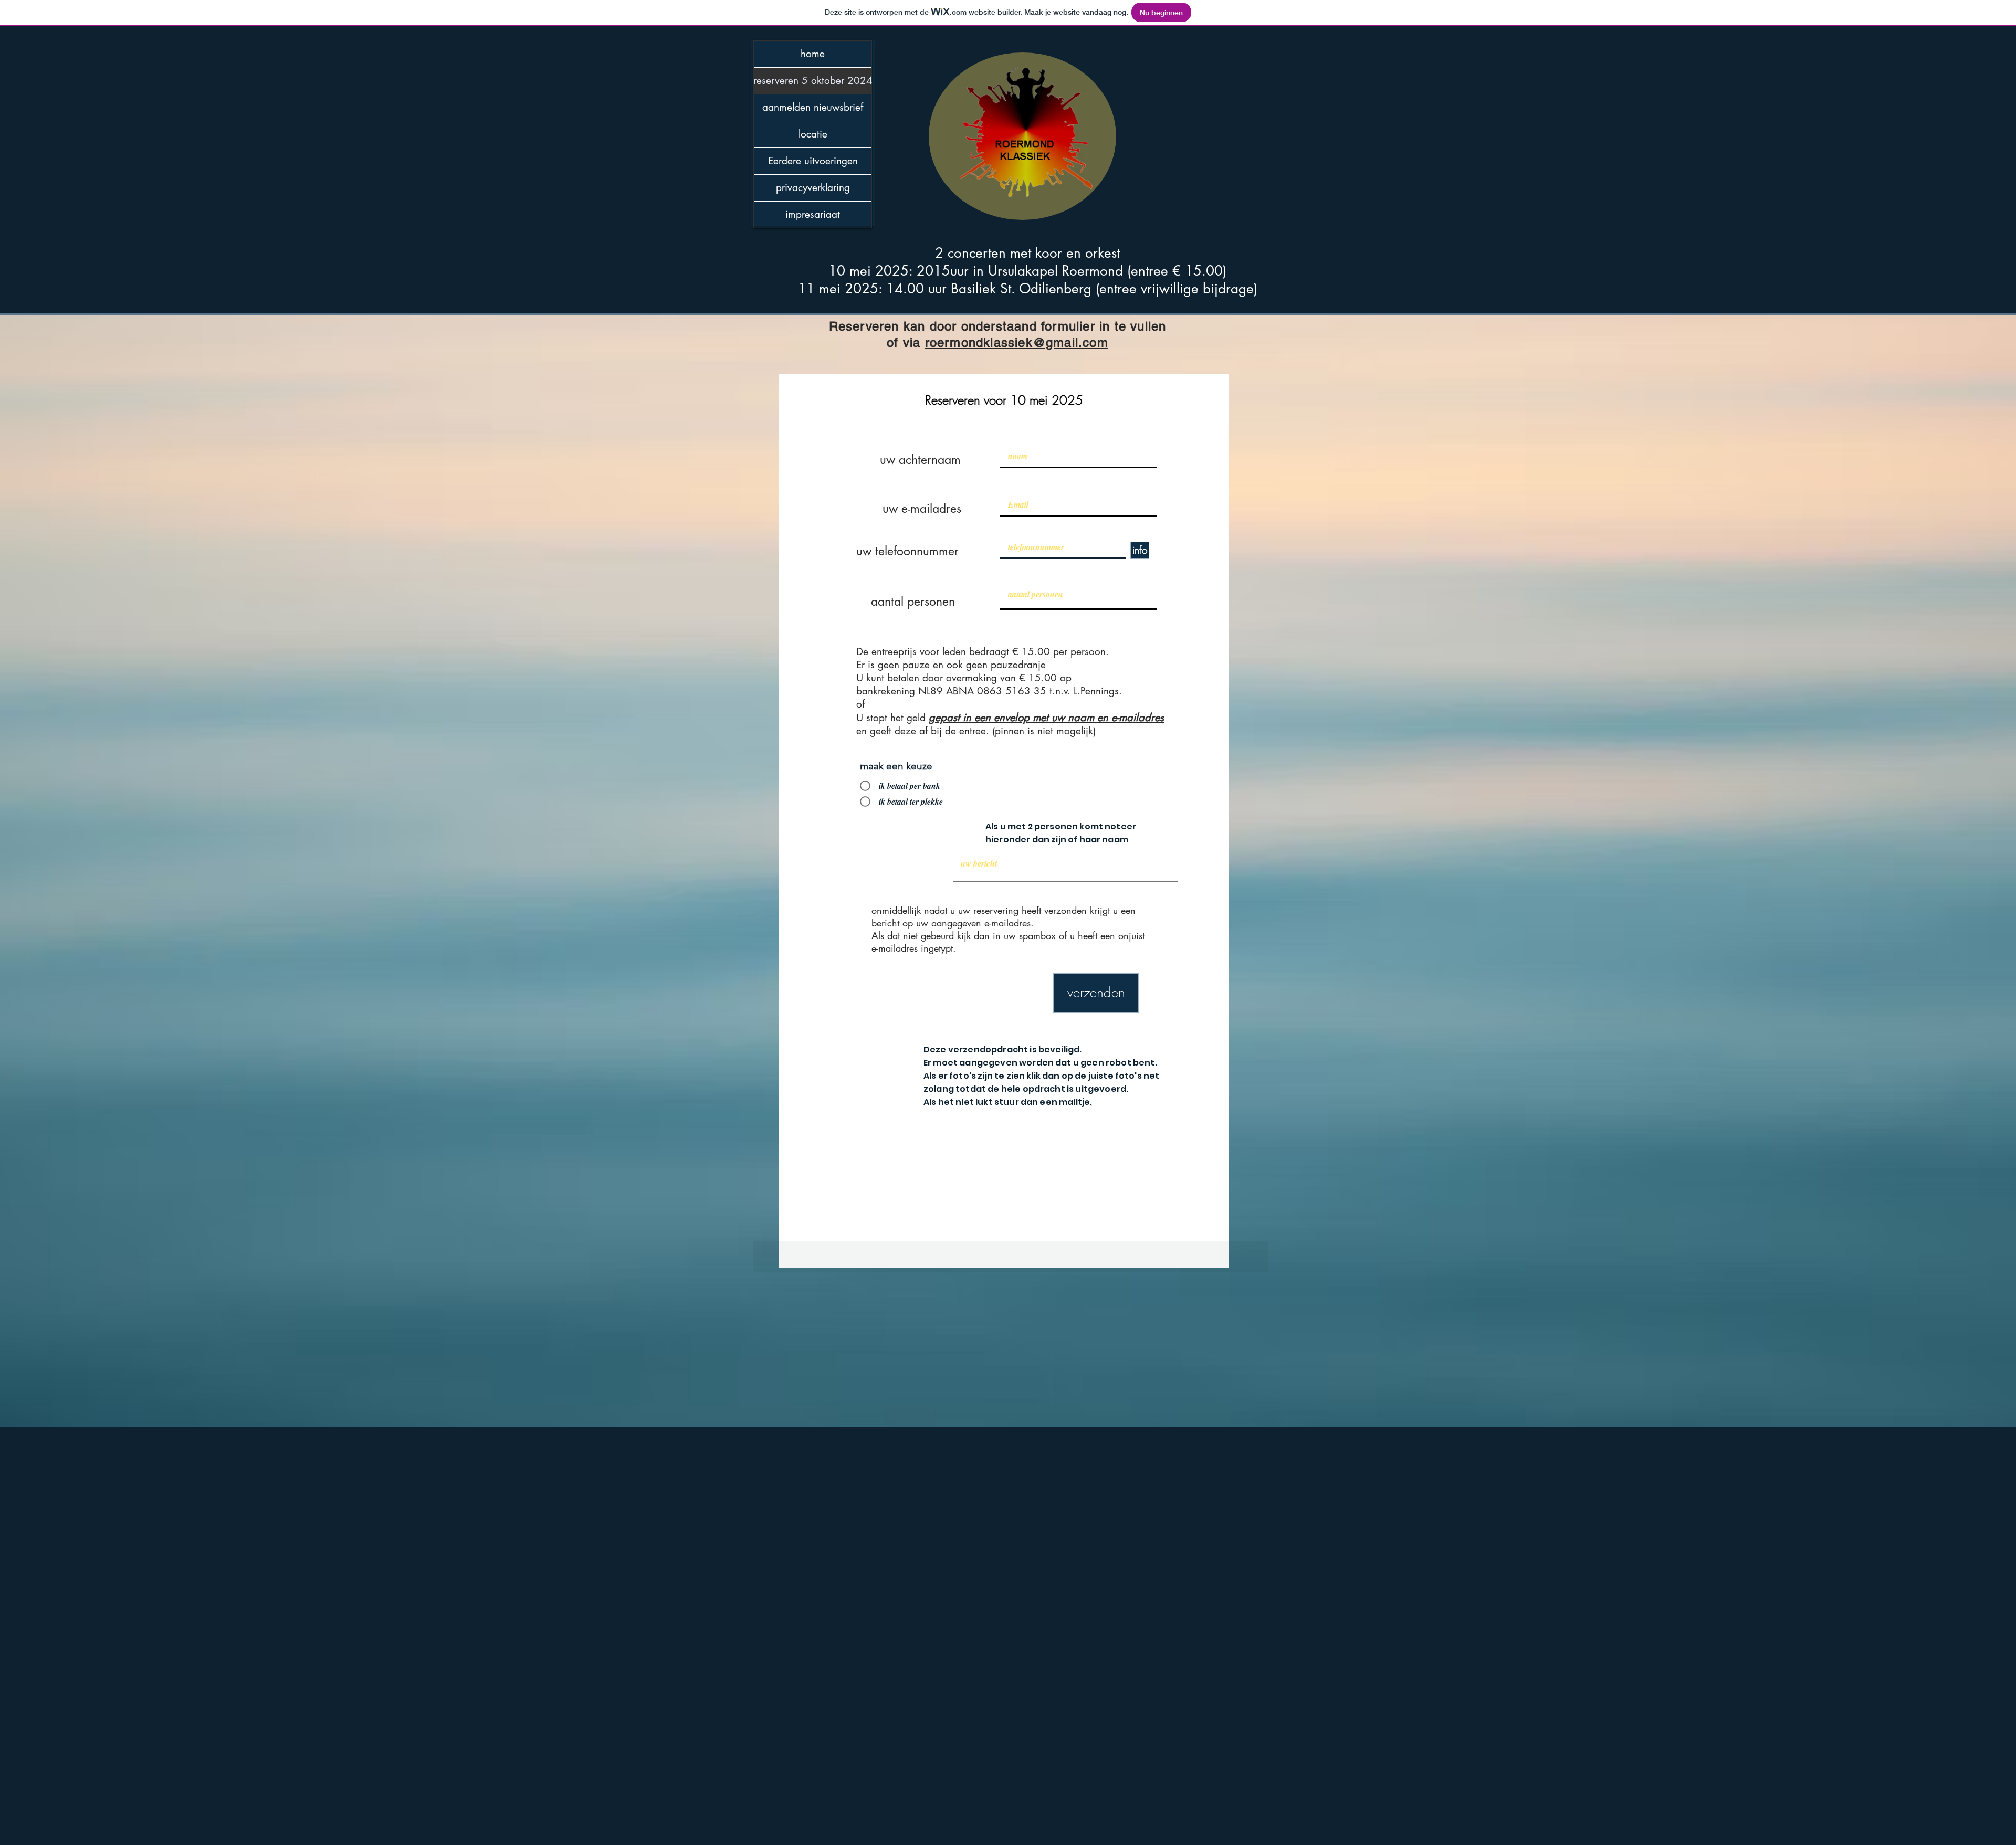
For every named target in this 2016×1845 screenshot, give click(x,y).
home (813, 54)
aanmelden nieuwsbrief (813, 107)
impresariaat (813, 214)
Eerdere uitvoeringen (813, 161)
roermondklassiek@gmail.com (1017, 342)
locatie (813, 134)
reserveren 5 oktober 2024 (813, 81)
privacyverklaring (813, 188)
